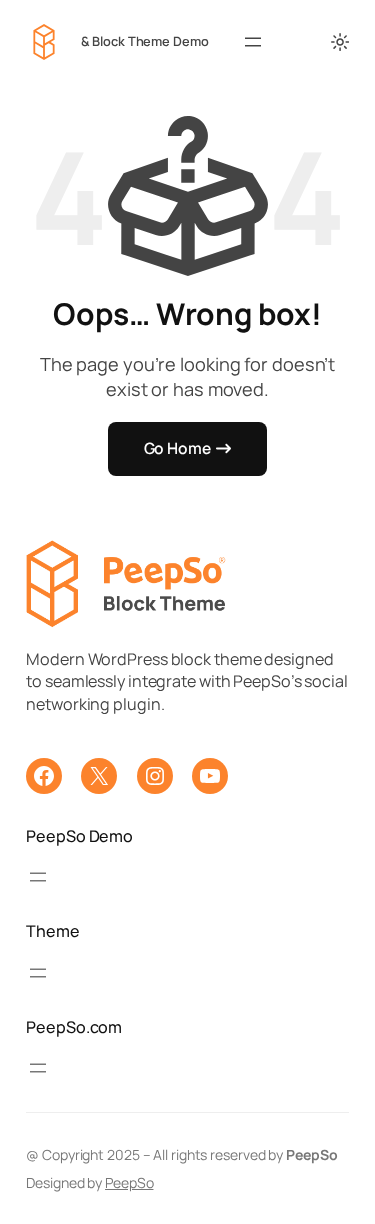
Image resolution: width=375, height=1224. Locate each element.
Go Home (177, 448)
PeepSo (129, 1182)
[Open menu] (253, 42)
